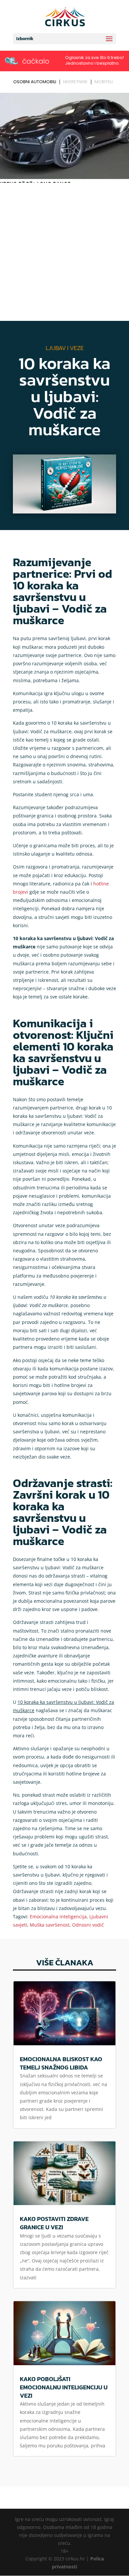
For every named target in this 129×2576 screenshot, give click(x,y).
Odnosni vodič (88, 1925)
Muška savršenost (50, 1925)
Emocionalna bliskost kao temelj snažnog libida (61, 2063)
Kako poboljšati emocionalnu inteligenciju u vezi (64, 2387)
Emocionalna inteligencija (58, 1917)
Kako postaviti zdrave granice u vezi (54, 2223)
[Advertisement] (64, 253)
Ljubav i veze (65, 348)
